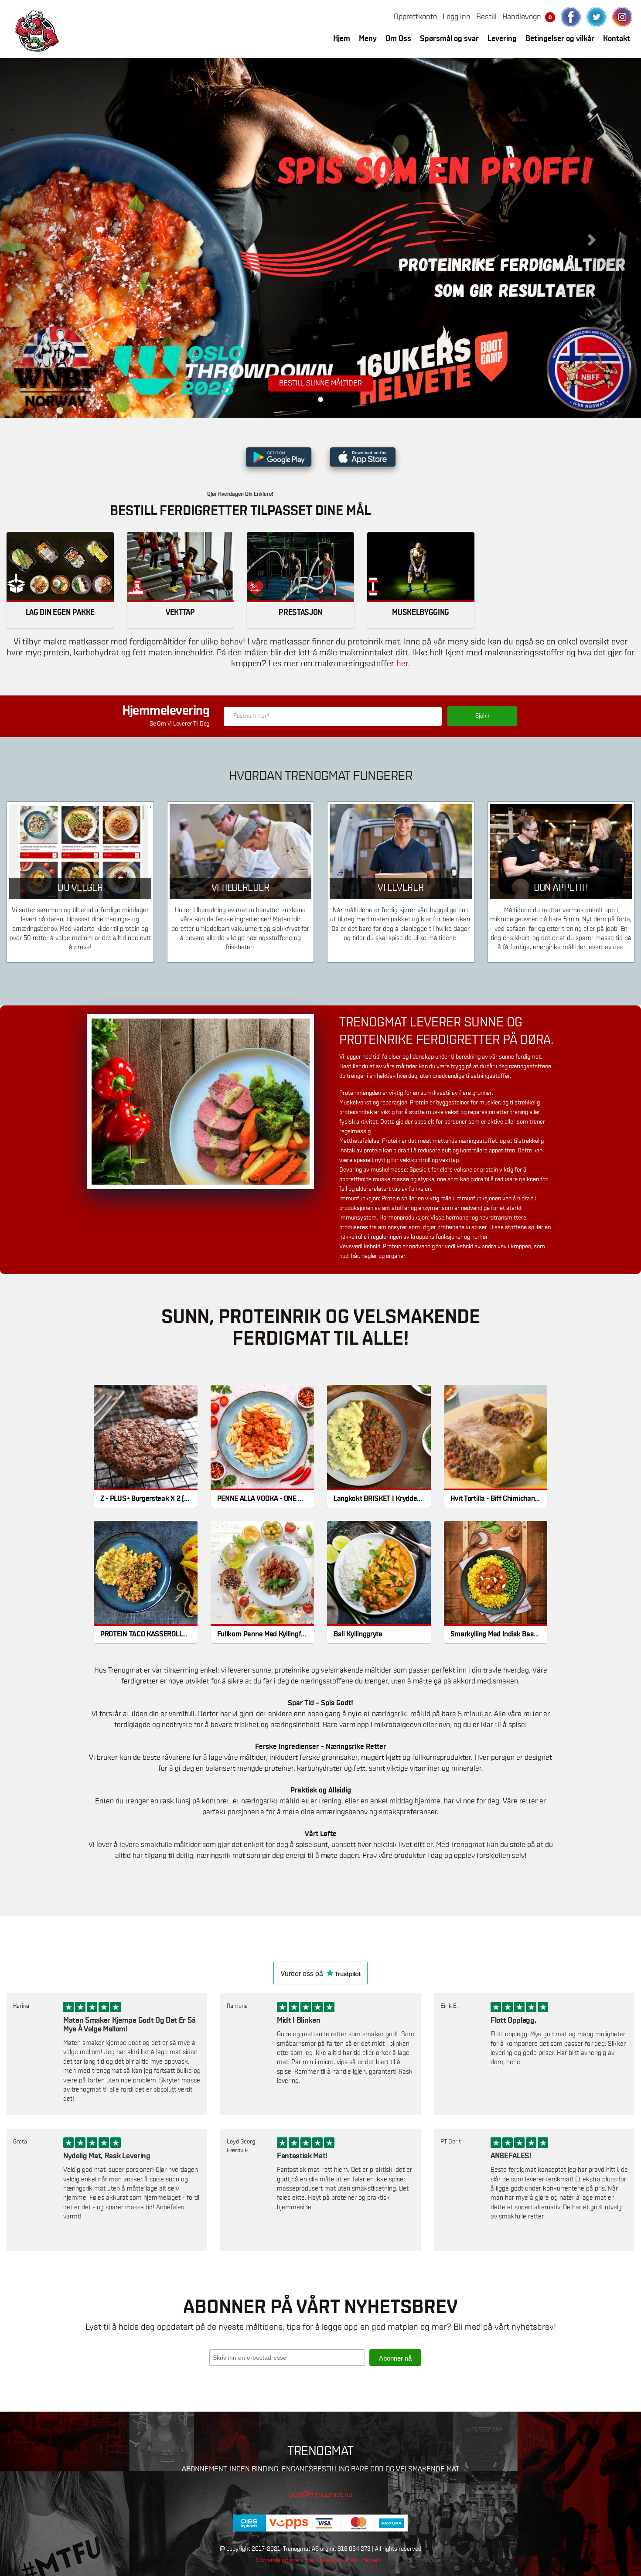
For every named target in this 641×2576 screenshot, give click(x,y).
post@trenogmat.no (321, 2495)
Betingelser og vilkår (560, 39)
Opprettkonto (415, 17)
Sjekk (482, 716)
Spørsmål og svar (449, 39)
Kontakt (617, 39)
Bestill (486, 17)
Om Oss (398, 39)
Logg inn (457, 17)
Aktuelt (372, 2560)
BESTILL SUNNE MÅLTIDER (320, 383)
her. (403, 664)
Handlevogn (527, 17)
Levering (502, 39)
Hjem (342, 39)
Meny (368, 39)
